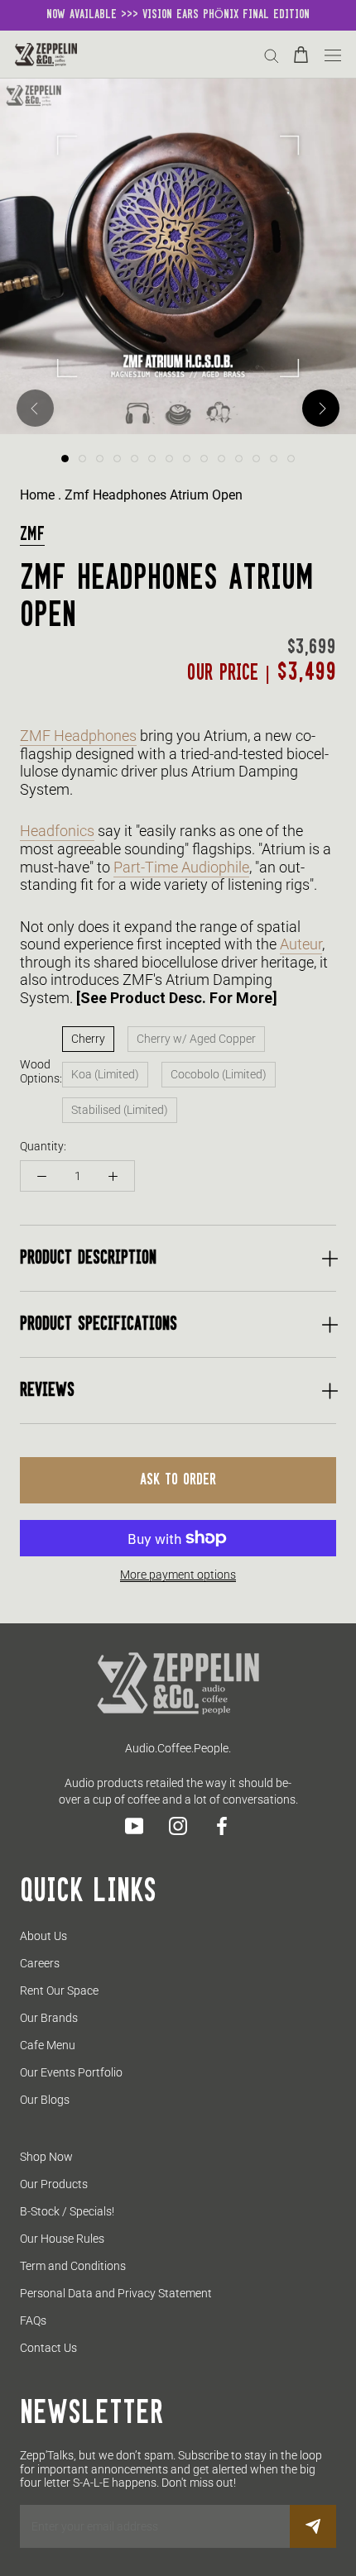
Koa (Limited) (105, 1074)
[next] (321, 408)
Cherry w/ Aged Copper (196, 1039)
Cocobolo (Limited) (219, 1074)
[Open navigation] (333, 54)
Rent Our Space (59, 1991)
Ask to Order (178, 1480)
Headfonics (57, 831)
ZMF (32, 535)
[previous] (35, 408)
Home (37, 495)
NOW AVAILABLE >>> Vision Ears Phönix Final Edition (178, 15)
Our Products (54, 2184)
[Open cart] (301, 55)
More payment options (178, 1575)
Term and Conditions (73, 2266)
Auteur (301, 944)
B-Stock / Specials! (67, 2211)
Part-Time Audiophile (181, 867)
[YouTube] (134, 1826)
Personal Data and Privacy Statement (116, 2293)
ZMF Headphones (78, 736)
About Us (43, 1936)
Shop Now (46, 2157)
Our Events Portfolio (71, 2072)
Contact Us (48, 2348)
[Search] (272, 55)
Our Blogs (45, 2100)
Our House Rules (62, 2239)
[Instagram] (178, 1826)
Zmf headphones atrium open (154, 495)
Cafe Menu (48, 2045)
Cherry (88, 1039)
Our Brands (49, 2018)
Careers (40, 1963)
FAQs (33, 2320)
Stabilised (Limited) (120, 1110)
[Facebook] (222, 1826)
